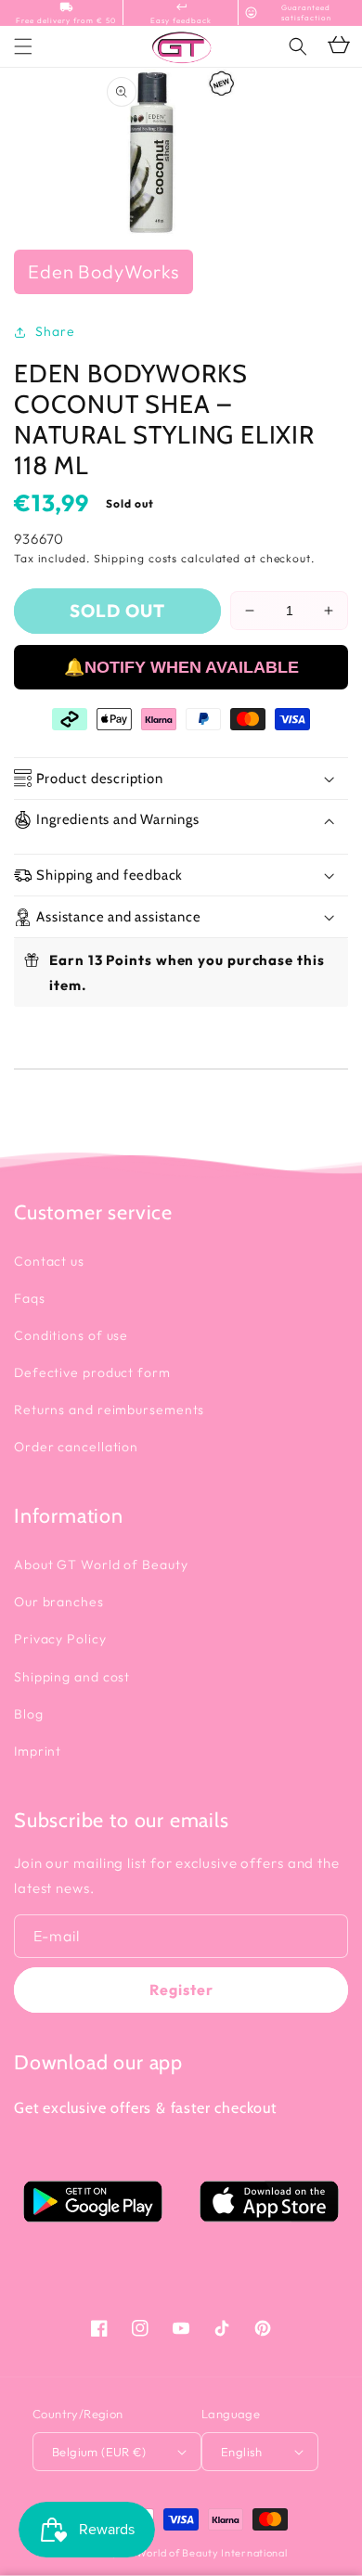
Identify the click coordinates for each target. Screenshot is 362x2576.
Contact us (49, 1261)
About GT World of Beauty (101, 1565)
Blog (29, 1714)
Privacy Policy (60, 1639)
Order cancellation (76, 1447)
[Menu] (23, 46)
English (242, 2452)
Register (181, 1990)
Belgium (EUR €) (99, 2452)
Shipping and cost (72, 1677)
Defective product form (92, 1372)
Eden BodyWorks (103, 271)
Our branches (59, 1602)
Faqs (30, 1298)
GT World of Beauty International (202, 2553)
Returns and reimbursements (109, 1410)
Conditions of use (71, 1335)
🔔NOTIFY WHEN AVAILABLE (181, 667)
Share (55, 331)
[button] (298, 46)
